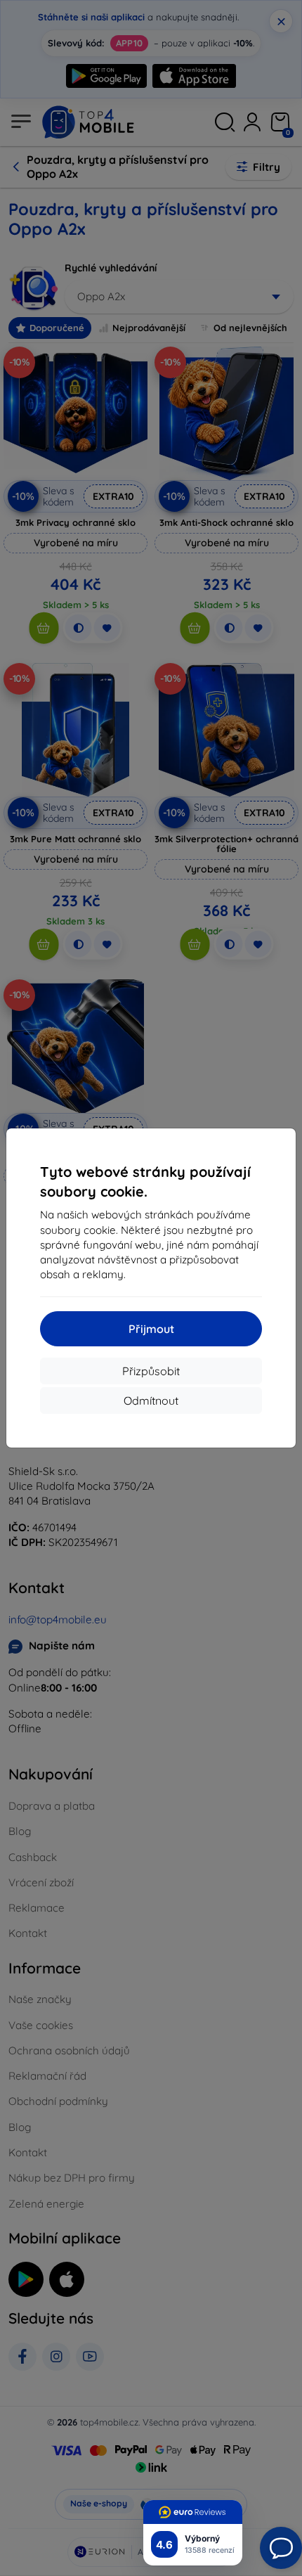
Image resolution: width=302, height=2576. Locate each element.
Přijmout (151, 1329)
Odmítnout (151, 1400)
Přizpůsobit (151, 1371)
